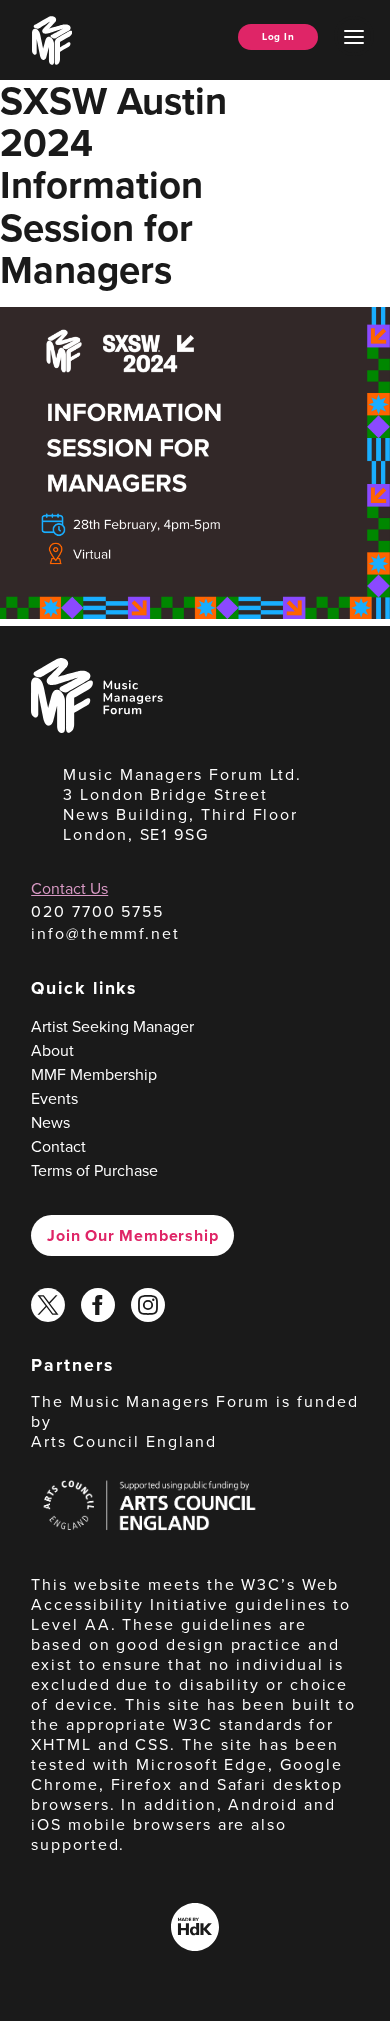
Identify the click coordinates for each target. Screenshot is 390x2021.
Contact (58, 1146)
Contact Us (69, 888)
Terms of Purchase (94, 1170)
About (52, 1050)
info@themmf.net (105, 933)
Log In (278, 36)
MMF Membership (94, 1074)
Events (54, 1098)
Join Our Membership (132, 1235)
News (50, 1122)
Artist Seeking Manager (112, 1026)
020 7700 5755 (97, 911)
